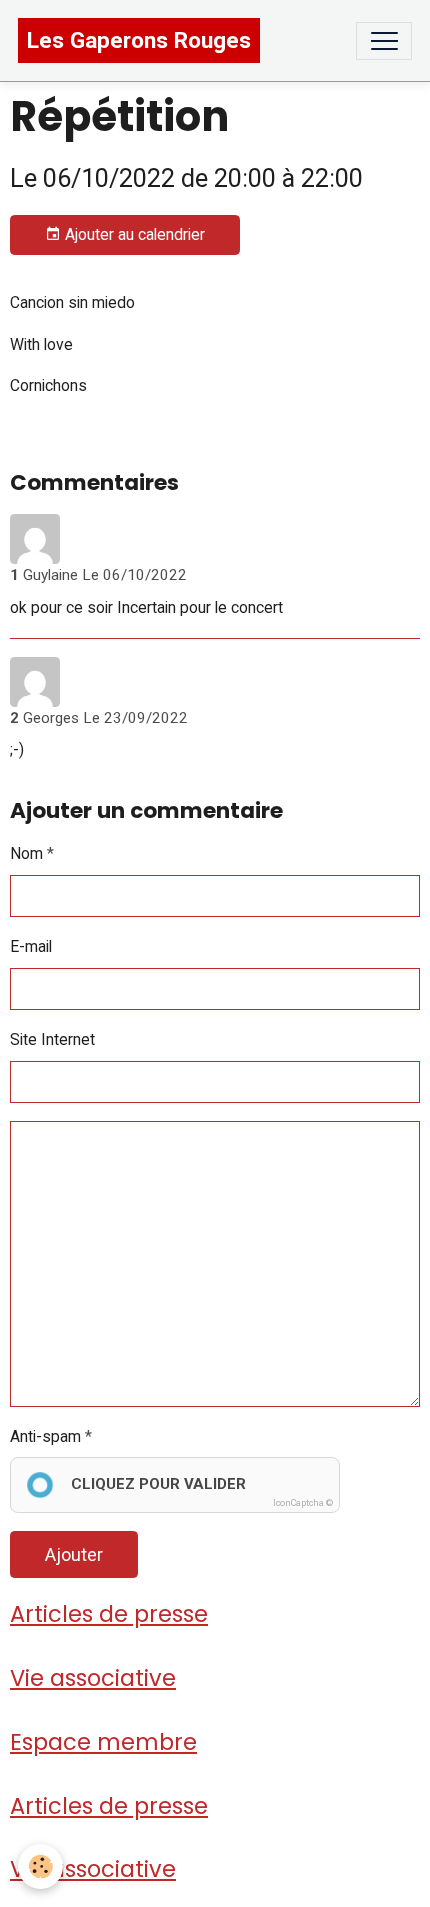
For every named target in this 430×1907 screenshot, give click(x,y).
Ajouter (74, 1554)
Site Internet (52, 1039)
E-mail (31, 946)
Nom (26, 853)
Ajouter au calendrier (133, 234)
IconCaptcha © (303, 1503)
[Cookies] (40, 1866)
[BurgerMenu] (384, 41)
